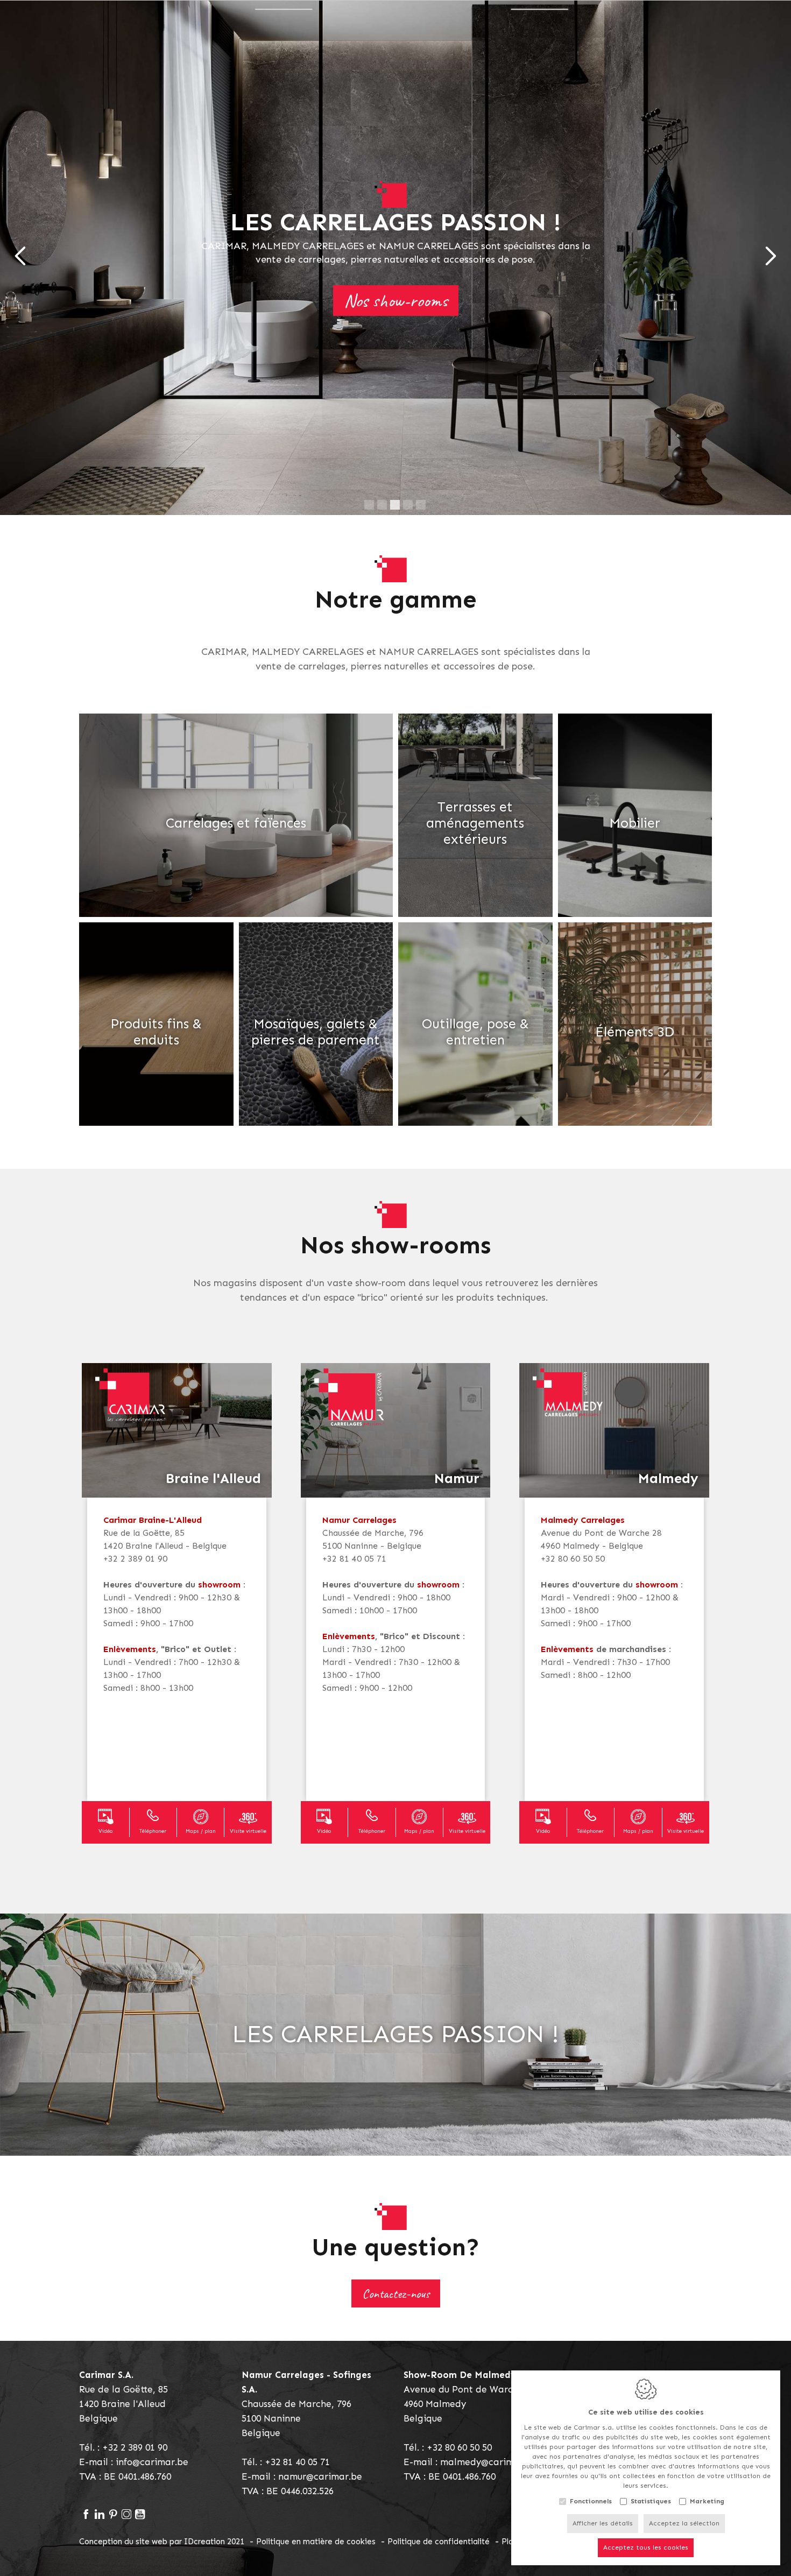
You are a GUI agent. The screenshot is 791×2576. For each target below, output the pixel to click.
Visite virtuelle (248, 1831)
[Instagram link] (126, 2515)
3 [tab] (395, 505)
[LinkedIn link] (99, 2515)
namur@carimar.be (320, 2476)
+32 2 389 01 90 (135, 2447)
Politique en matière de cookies (316, 2542)
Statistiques (651, 2501)
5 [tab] (421, 505)
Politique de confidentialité (439, 2542)
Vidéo (105, 1831)
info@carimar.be (152, 2462)
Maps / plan (201, 1831)
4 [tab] (408, 505)
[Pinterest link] (113, 2515)
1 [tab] (369, 505)
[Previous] (20, 258)
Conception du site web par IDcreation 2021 (162, 2542)
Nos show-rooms (396, 301)
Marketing (707, 2501)
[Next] (771, 258)
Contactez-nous (396, 2293)
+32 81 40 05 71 (297, 2462)
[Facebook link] (86, 2515)
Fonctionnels (591, 2501)
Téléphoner (153, 1831)
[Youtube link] (140, 2515)
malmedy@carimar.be (489, 2462)
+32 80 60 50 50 (459, 2447)
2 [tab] (382, 505)
